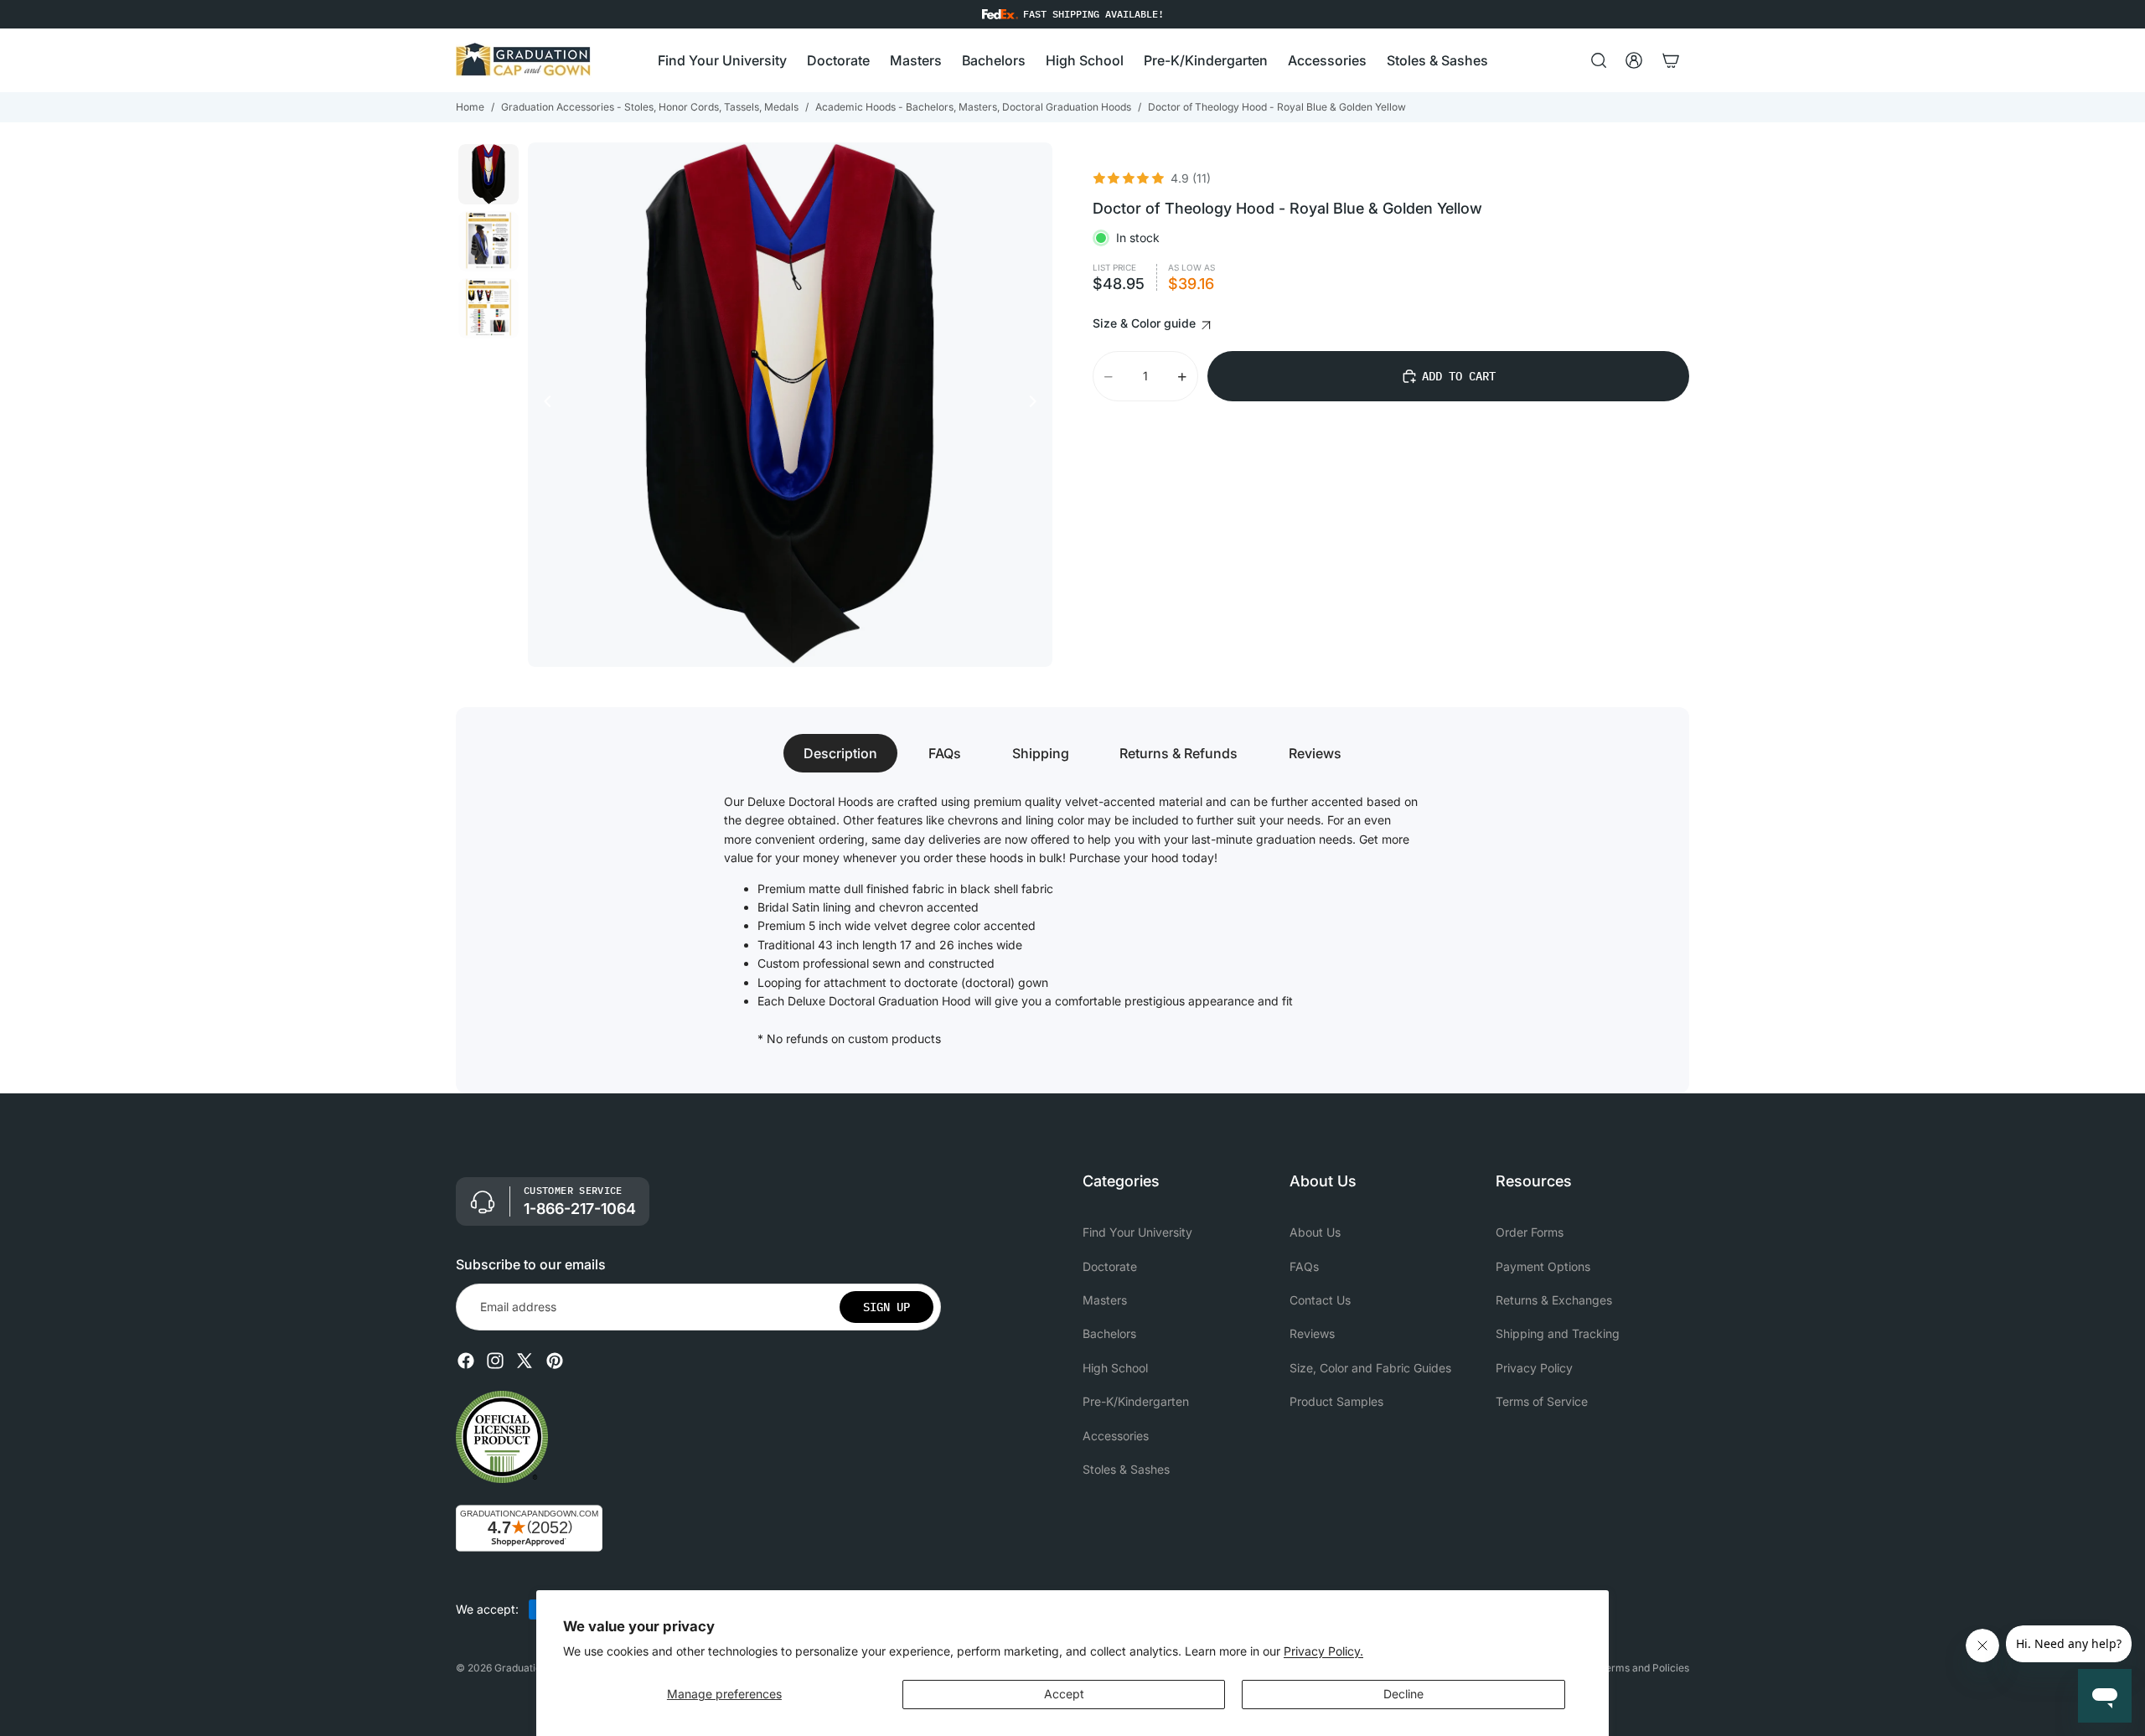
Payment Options (1543, 1266)
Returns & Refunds (1178, 753)
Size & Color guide (1146, 323)
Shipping (1041, 753)
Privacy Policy (1534, 1368)
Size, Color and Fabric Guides (1370, 1368)
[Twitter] (525, 1361)
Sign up (886, 1307)
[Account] (1634, 60)
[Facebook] (466, 1361)
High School (1115, 1368)
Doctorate (1110, 1266)
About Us (1315, 1232)
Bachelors (1109, 1334)
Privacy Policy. (1323, 1651)
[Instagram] (495, 1361)
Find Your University (1137, 1232)
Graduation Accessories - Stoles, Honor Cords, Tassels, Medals (650, 107)
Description (840, 753)
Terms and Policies (1644, 1668)
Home (470, 107)
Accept (1064, 1694)
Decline (1403, 1694)
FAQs (945, 753)
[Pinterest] (555, 1361)
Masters (1105, 1300)
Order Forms (1530, 1232)
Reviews (1315, 753)
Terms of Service (1542, 1401)
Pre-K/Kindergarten (1136, 1401)
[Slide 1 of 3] (488, 174)
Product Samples (1336, 1401)
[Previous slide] (543, 405)
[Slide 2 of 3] (488, 241)
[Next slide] (1037, 405)
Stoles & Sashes (1126, 1469)
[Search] (1599, 60)
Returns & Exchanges (1554, 1300)
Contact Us (1320, 1300)
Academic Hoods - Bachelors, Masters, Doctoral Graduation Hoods (973, 107)
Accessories (1116, 1436)
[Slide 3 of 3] (488, 308)
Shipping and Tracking (1558, 1334)
